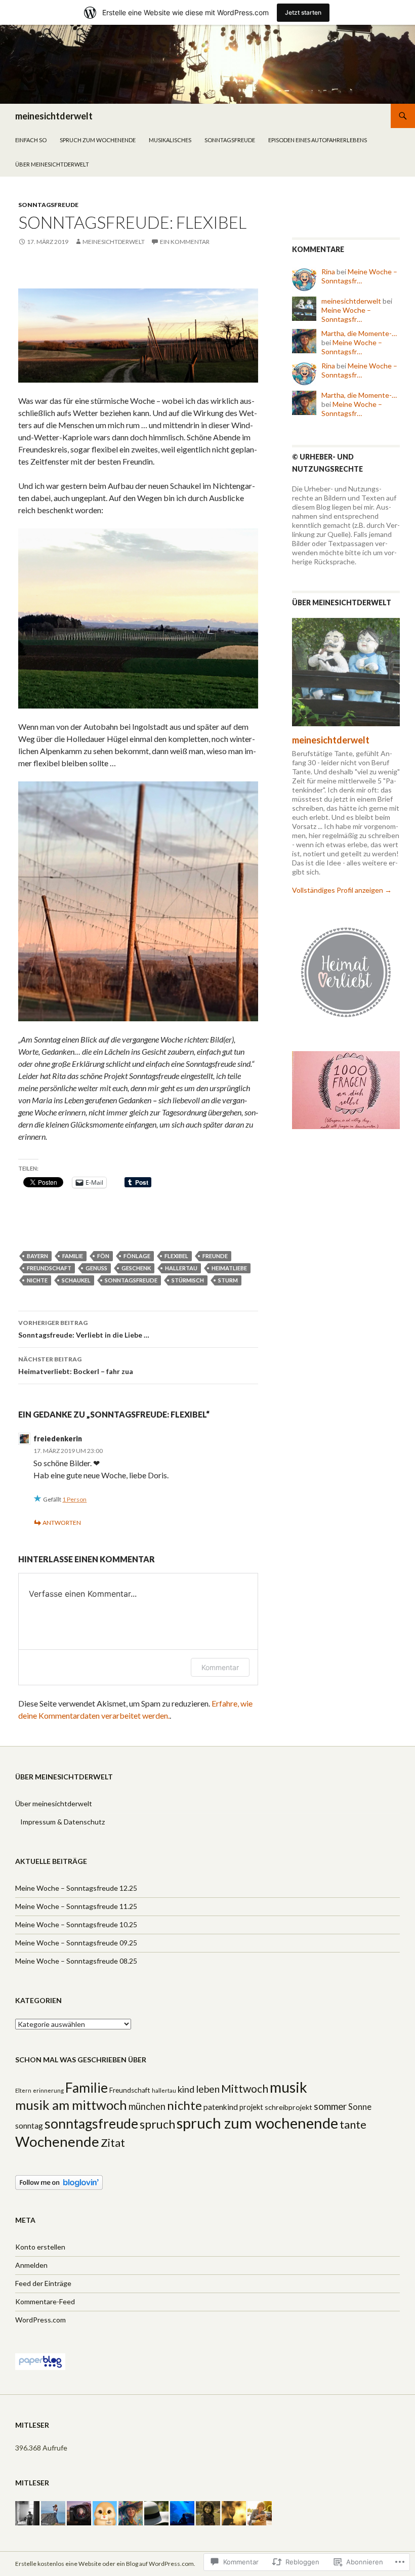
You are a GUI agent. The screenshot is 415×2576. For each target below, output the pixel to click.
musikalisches (170, 140)
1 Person (74, 1499)
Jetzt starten (303, 12)
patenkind (221, 2107)
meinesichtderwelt (54, 116)
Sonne (360, 2107)
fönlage (137, 1256)
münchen (147, 2106)
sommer (330, 2106)
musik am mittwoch (71, 2105)
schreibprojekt (288, 2107)
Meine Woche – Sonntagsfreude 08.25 (76, 1961)
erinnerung (48, 2090)
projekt (251, 2107)
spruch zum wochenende (98, 140)
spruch (157, 2124)
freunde (215, 1256)
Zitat (113, 2143)
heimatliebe (229, 1268)
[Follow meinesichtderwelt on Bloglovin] (59, 2182)
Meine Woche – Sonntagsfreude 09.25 (76, 1943)
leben (208, 2089)
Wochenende (57, 2142)
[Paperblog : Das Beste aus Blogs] (40, 2361)
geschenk (136, 1268)
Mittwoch (245, 2089)
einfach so (31, 140)
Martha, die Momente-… (359, 333)
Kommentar (220, 1667)
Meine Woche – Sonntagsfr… (359, 276)
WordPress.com (40, 2320)
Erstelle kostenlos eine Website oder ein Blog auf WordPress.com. (105, 2564)
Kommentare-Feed (45, 2301)
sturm (228, 1280)
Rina (328, 272)
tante (353, 2124)
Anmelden (31, 2265)
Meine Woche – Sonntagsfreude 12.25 (76, 1888)
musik (288, 2087)
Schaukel (76, 1280)
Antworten (62, 1523)
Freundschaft (49, 1268)
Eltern (23, 2090)
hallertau (181, 1268)
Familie (73, 1256)
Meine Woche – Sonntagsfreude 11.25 (76, 1906)
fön (103, 1256)
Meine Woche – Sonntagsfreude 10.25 (76, 1924)
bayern (37, 1256)
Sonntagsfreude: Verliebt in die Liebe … (84, 1329)
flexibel (176, 1256)
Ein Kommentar (185, 242)
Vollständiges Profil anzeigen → (342, 890)
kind (186, 2089)
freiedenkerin (58, 1439)
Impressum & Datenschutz (63, 1822)
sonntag (29, 2126)
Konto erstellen (40, 2247)
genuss (96, 1268)
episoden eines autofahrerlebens (318, 140)
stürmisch (188, 1280)
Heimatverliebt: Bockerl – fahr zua (76, 1365)
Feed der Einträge (43, 2283)
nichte (37, 1280)
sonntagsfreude (230, 140)
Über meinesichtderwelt (52, 164)
